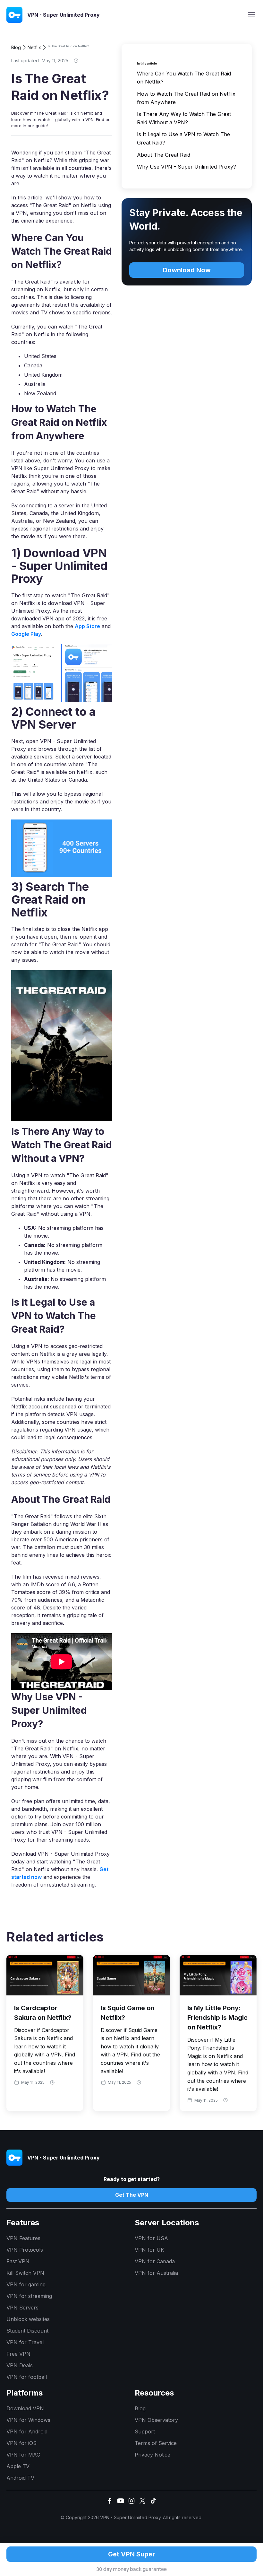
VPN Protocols (25, 2250)
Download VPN (25, 2408)
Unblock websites (28, 2319)
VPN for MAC (23, 2455)
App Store (87, 626)
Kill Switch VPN (25, 2273)
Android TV (20, 2478)
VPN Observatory (156, 2420)
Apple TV (18, 2466)
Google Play (26, 634)
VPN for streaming (29, 2296)
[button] (251, 15)
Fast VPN (18, 2261)
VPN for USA (151, 2238)
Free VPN (18, 2354)
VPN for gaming (26, 2284)
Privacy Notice (153, 2455)
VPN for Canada (155, 2261)
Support (145, 2431)
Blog (16, 47)
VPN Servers (22, 2308)
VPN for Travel (25, 2342)
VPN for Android (27, 2431)
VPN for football (27, 2377)
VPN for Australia (156, 2273)
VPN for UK (149, 2250)
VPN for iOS (21, 2443)
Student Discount (27, 2331)
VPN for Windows (28, 2420)
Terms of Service (156, 2443)
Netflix (34, 47)
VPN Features (23, 2238)
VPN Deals (20, 2365)
